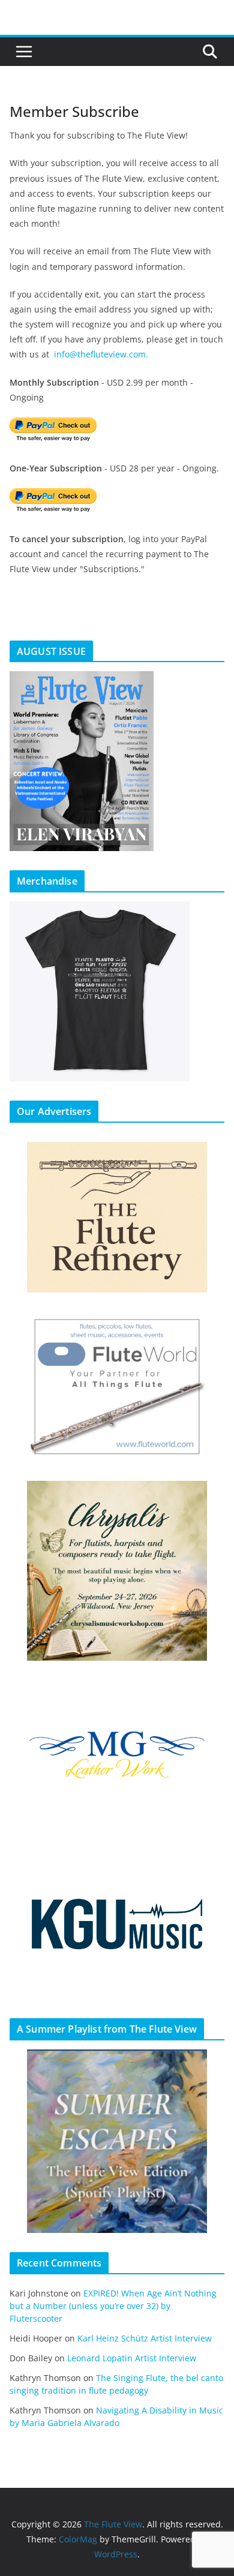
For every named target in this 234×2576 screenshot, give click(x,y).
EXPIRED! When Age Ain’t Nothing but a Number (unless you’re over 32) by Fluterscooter (113, 2306)
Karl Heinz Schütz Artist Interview (145, 2338)
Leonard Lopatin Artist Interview (132, 2358)
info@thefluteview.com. (101, 354)
